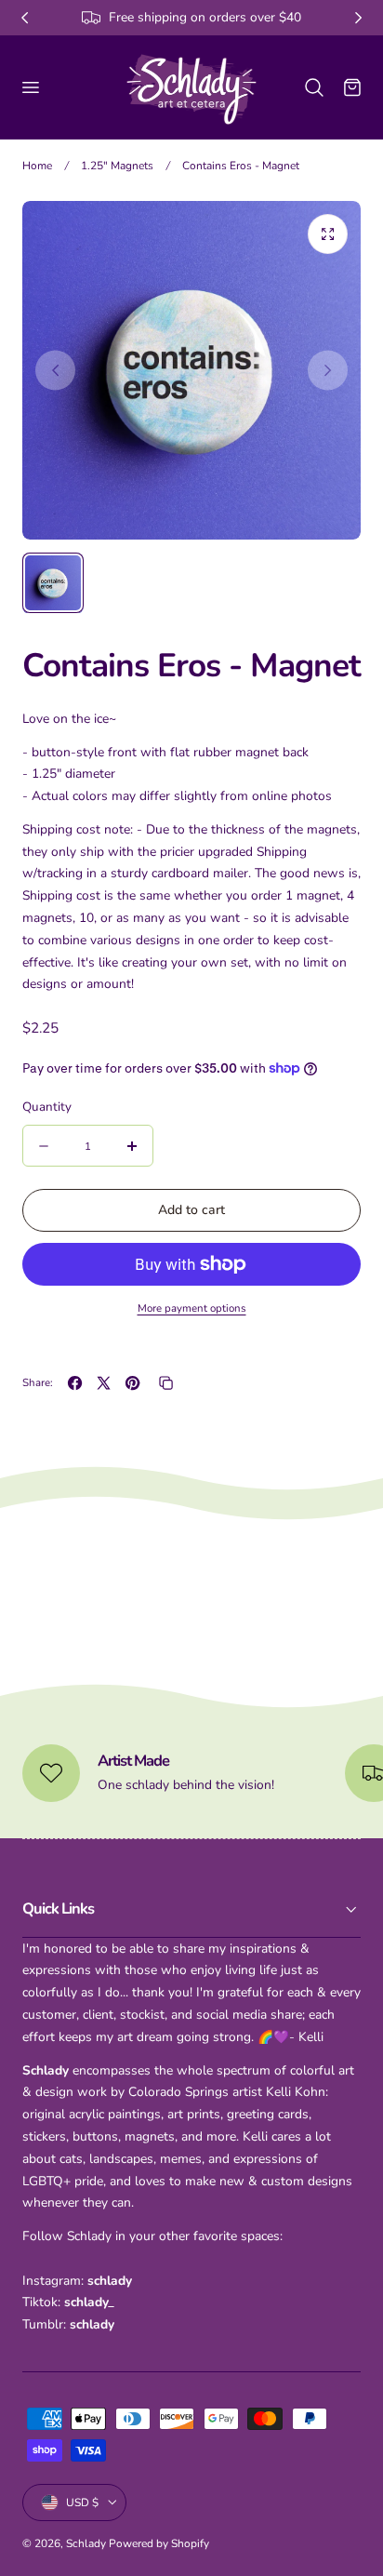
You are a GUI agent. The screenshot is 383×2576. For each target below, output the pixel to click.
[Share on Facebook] (75, 1383)
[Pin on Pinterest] (132, 1383)
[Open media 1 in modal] (328, 234)
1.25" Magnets (117, 166)
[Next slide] (328, 370)
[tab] (53, 583)
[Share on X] (104, 1383)
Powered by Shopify (159, 2543)
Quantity (47, 1107)
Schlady (86, 2543)
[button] (30, 87)
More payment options (192, 1308)
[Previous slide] (55, 370)
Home (37, 166)
